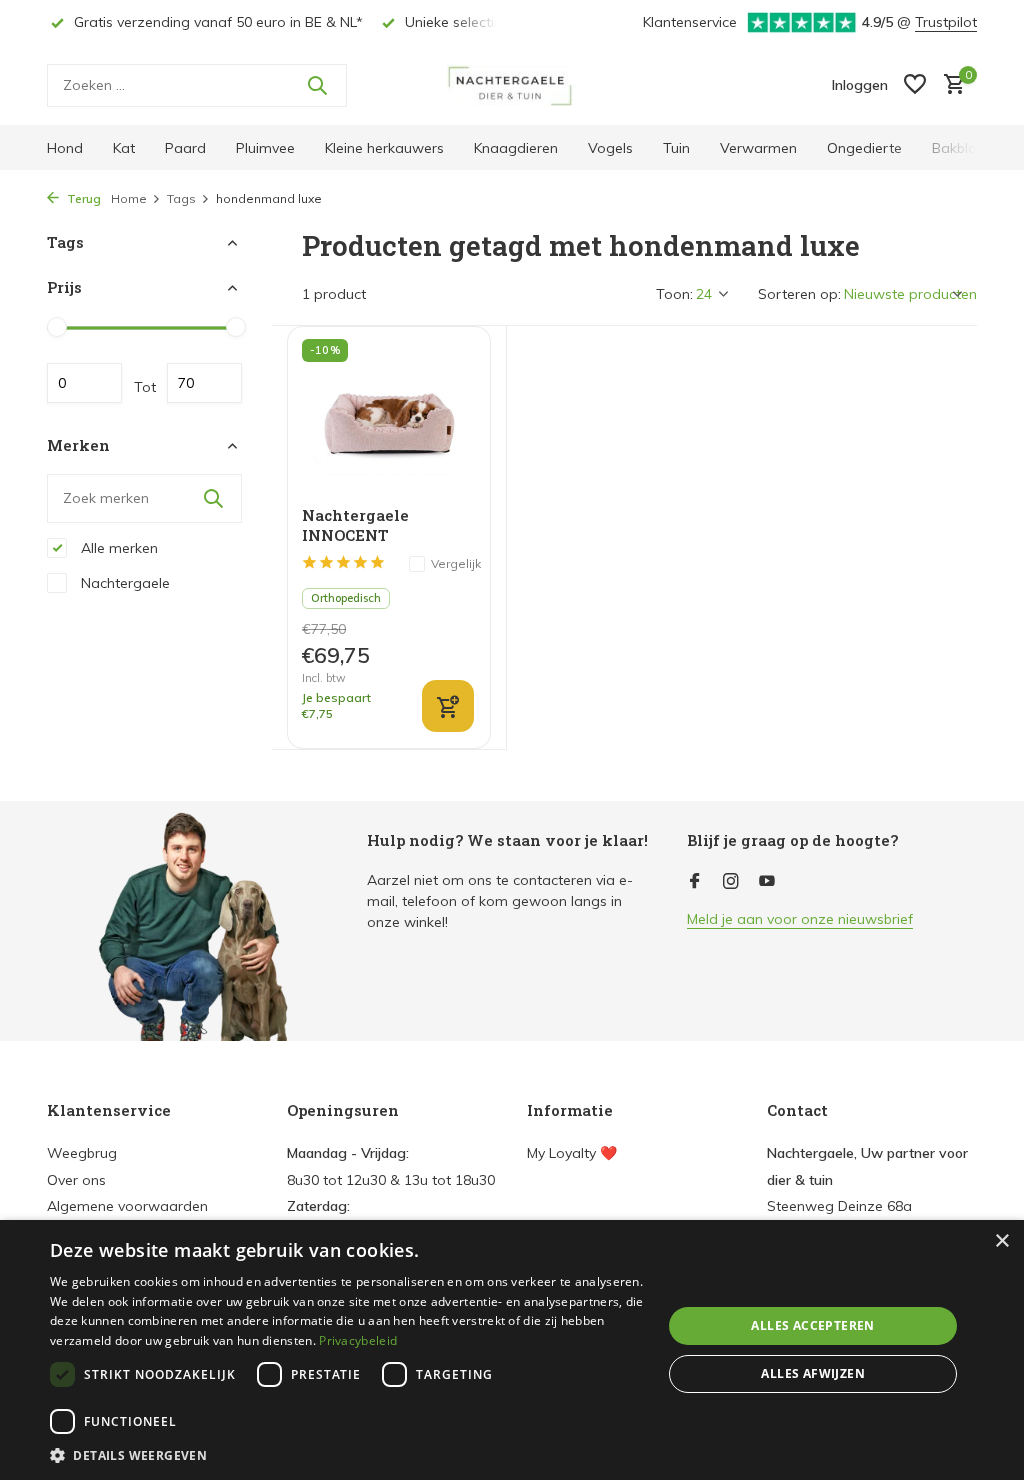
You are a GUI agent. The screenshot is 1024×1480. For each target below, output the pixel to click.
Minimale (84, 383)
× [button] (1001, 1241)
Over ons (76, 1180)
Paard (185, 148)
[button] (347, 1455)
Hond (65, 148)
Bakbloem (965, 148)
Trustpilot (946, 22)
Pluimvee (265, 148)
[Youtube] (767, 882)
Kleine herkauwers (384, 148)
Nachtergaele (123, 583)
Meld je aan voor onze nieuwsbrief (800, 919)
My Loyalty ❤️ (572, 1153)
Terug (82, 198)
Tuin (676, 148)
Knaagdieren (516, 148)
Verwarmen (758, 148)
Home (129, 198)
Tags (181, 198)
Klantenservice (690, 22)
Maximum (204, 383)
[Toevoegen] (448, 706)
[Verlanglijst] (915, 85)
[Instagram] (731, 882)
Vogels (610, 148)
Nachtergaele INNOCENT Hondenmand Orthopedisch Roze (376, 525)
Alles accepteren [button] (812, 1325)
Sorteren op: (799, 294)
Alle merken (117, 548)
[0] (949, 85)
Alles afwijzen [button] (813, 1373)
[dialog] (512, 1350)
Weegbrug (82, 1153)
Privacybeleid (358, 1340)
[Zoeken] (317, 85)
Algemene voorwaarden (127, 1206)
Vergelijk (456, 563)
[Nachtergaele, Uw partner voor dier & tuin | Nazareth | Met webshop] (512, 85)
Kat (124, 148)
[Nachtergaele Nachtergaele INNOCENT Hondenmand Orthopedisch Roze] (389, 417)
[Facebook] (695, 882)
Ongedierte (864, 148)
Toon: (674, 294)
